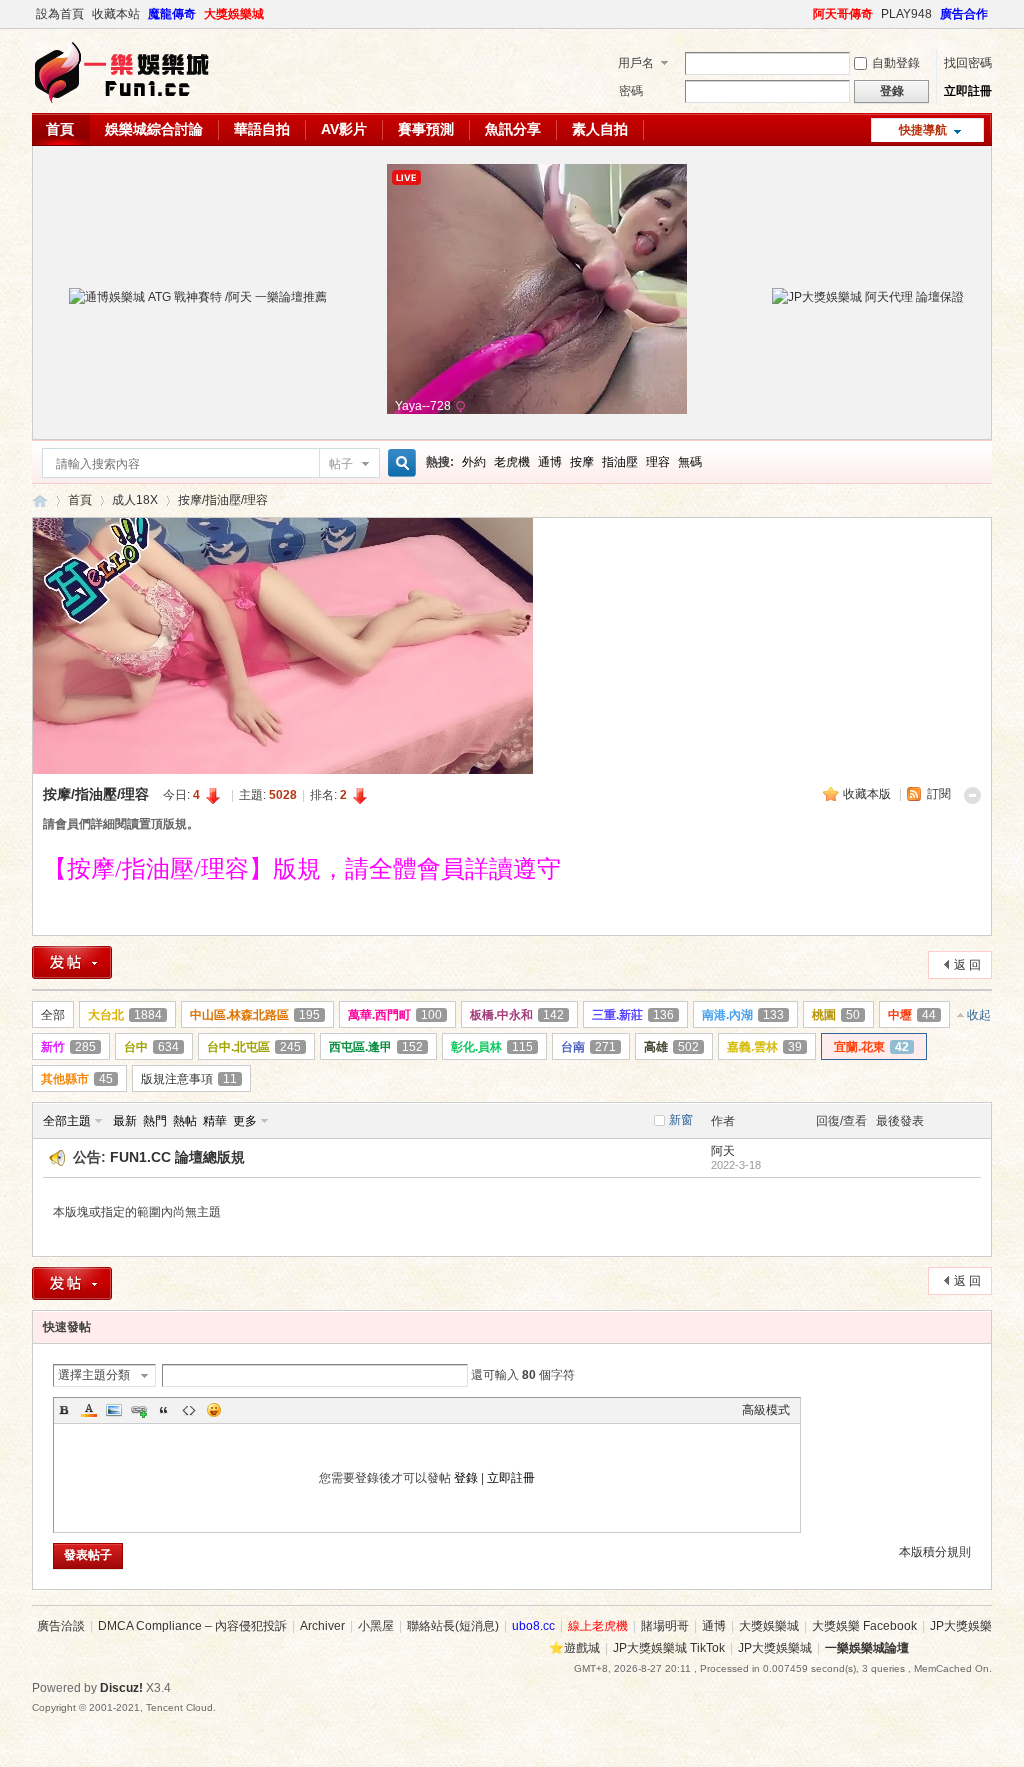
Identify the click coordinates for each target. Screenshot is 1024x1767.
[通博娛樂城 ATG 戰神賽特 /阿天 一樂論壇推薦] (198, 297)
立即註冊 (968, 91)
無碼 (690, 462)
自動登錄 (896, 63)
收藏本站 (116, 14)
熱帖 (185, 1121)
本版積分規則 (935, 1552)
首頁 (60, 129)
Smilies (214, 1410)
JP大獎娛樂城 (775, 1648)
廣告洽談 (61, 1626)
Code (189, 1410)
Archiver (322, 1626)
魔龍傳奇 (172, 14)
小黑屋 (376, 1626)
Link (139, 1410)
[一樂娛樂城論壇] (122, 101)
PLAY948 (906, 14)
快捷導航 (923, 130)
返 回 (967, 965)
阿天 (723, 1151)
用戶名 (636, 63)
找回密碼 (968, 63)
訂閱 (939, 794)
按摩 (582, 462)
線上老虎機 (598, 1626)
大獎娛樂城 (234, 14)
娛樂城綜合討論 (154, 129)
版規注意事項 (189, 1079)
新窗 (681, 1120)
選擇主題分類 (94, 1375)
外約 (474, 462)
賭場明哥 (665, 1626)
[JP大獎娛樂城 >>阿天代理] (868, 297)
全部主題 (67, 1121)
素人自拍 (600, 129)
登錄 (466, 1478)
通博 (550, 462)
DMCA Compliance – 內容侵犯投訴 (192, 1626)
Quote (164, 1410)
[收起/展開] (972, 795)
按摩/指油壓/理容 (223, 500)
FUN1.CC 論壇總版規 (177, 1157)
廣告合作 (964, 14)
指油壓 (620, 462)
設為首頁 (60, 14)
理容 (658, 462)
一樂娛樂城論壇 (40, 500)
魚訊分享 (513, 129)
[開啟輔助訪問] (804, 14)
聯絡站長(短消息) (453, 1626)
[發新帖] (72, 962)
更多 (245, 1121)
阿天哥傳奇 (843, 14)
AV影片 (344, 129)
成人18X (135, 500)
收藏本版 (868, 794)
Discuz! (121, 1688)
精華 (215, 1121)
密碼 (631, 91)
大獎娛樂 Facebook (864, 1626)
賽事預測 (426, 129)
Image (114, 1410)
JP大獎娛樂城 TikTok (669, 1648)
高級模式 (766, 1410)
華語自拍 (262, 129)
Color (89, 1410)
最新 (125, 1121)
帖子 (341, 464)
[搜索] (399, 463)
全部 (53, 1015)
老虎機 (512, 462)
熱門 (155, 1121)
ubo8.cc (533, 1626)
